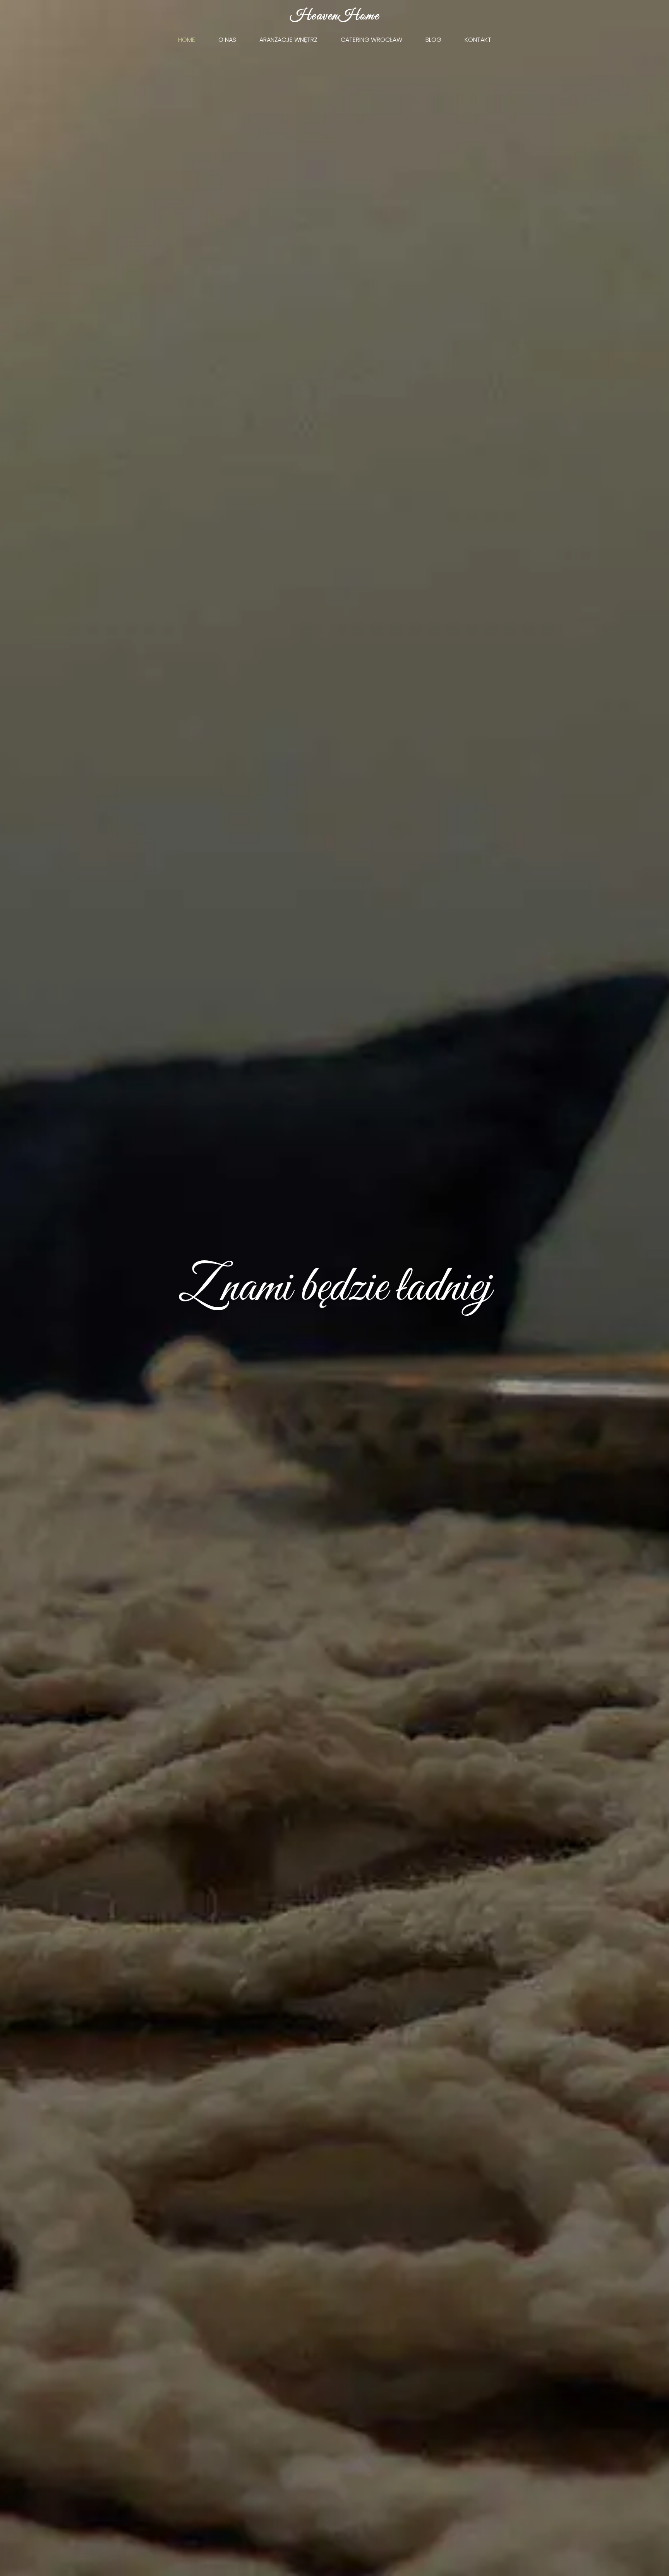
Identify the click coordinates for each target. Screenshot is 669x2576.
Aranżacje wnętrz (288, 40)
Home (187, 40)
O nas (227, 40)
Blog (433, 40)
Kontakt (478, 40)
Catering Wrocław (371, 40)
